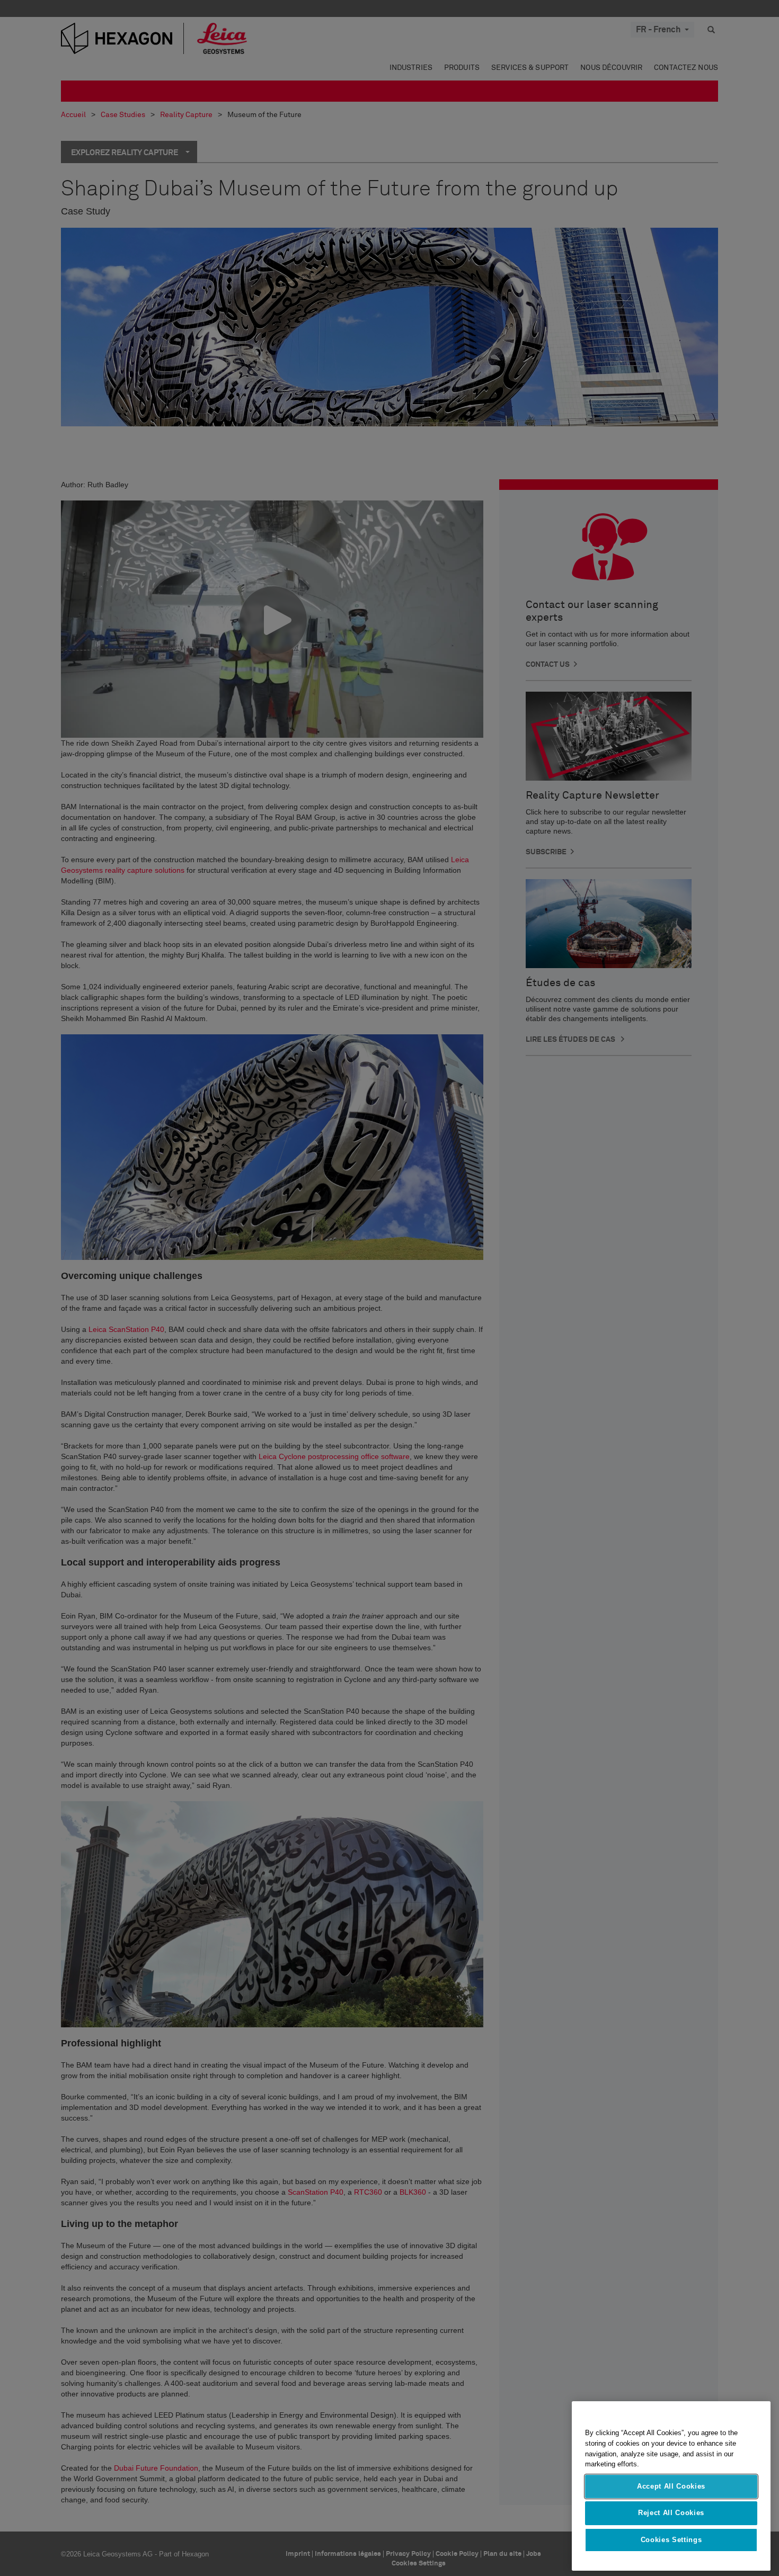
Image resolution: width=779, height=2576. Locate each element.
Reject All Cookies (671, 2513)
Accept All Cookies (671, 2486)
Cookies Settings (671, 2540)
